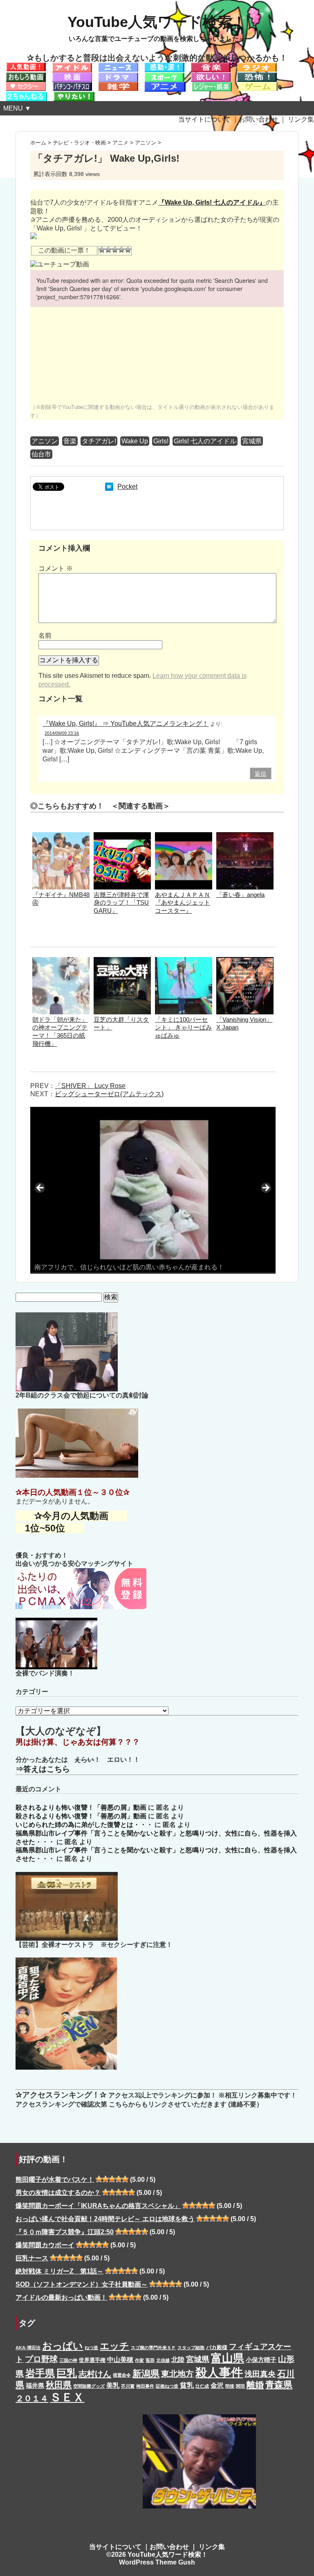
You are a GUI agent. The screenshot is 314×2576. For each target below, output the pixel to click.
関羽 (240, 2386)
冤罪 (150, 2360)
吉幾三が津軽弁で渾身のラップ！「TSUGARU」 (121, 903)
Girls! (161, 441)
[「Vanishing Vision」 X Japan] (245, 961)
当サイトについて (204, 119)
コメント (56, 568)
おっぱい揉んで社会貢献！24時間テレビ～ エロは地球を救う (105, 2219)
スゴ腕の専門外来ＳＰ (153, 2348)
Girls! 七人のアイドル (205, 441)
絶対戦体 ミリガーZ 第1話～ (59, 2271)
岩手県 (40, 2373)
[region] (153, 1190)
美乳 (113, 2385)
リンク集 (301, 119)
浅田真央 (260, 2374)
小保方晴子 (261, 2360)
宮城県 (252, 441)
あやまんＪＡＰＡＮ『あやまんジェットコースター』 (183, 903)
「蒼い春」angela (240, 895)
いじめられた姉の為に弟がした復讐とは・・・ (84, 1825)
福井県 (35, 2386)
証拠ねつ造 (167, 2386)
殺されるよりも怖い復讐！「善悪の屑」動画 (81, 1807)
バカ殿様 (217, 2347)
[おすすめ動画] (26, 67)
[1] (102, 250)
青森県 (279, 2385)
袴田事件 (145, 2386)
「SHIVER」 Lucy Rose (90, 1086)
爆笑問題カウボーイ (45, 2245)
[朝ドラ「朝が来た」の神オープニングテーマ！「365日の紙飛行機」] (61, 961)
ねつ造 (91, 2348)
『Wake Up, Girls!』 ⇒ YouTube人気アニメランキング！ (126, 724)
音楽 (70, 441)
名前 (45, 636)
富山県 (228, 2358)
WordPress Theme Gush (157, 2562)
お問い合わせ (258, 119)
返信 (260, 774)
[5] (128, 250)
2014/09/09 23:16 (62, 733)
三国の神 (68, 2360)
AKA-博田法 (28, 2348)
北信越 (163, 2360)
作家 (139, 2360)
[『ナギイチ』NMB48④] (61, 836)
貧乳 (187, 2385)
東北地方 (177, 2374)
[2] (108, 250)
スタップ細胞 (191, 2348)
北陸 (178, 2359)
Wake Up (135, 441)
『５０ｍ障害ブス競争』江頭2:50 (65, 2232)
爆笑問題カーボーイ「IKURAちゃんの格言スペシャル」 (98, 2206)
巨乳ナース (32, 2258)
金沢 (217, 2385)
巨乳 (67, 2373)
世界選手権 (92, 2360)
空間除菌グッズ (89, 2386)
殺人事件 (219, 2372)
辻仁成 (202, 2386)
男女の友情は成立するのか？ (58, 2193)
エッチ (114, 2346)
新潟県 (146, 2374)
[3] (115, 250)
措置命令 (122, 2375)
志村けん (95, 2374)
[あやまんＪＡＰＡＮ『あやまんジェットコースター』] (184, 836)
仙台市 (41, 454)
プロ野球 (41, 2359)
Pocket (127, 487)
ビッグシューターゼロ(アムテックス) (109, 1094)
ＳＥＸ (67, 2397)
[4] (121, 250)
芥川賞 (128, 2386)
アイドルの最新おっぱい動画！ (61, 2297)
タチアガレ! (99, 441)
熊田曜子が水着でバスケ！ (55, 2180)
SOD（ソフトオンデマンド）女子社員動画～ (82, 2284)
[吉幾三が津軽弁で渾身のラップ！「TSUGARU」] (122, 836)
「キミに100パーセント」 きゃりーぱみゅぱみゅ (183, 1028)
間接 (230, 2386)
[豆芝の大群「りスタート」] (122, 961)
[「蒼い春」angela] (245, 836)
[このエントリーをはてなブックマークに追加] (109, 487)
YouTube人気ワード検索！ (157, 22)
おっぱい (63, 2346)
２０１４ (32, 2398)
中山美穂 (120, 2359)
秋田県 (59, 2385)
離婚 (255, 2385)
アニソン (45, 441)
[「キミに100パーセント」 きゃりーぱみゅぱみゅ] (184, 961)
